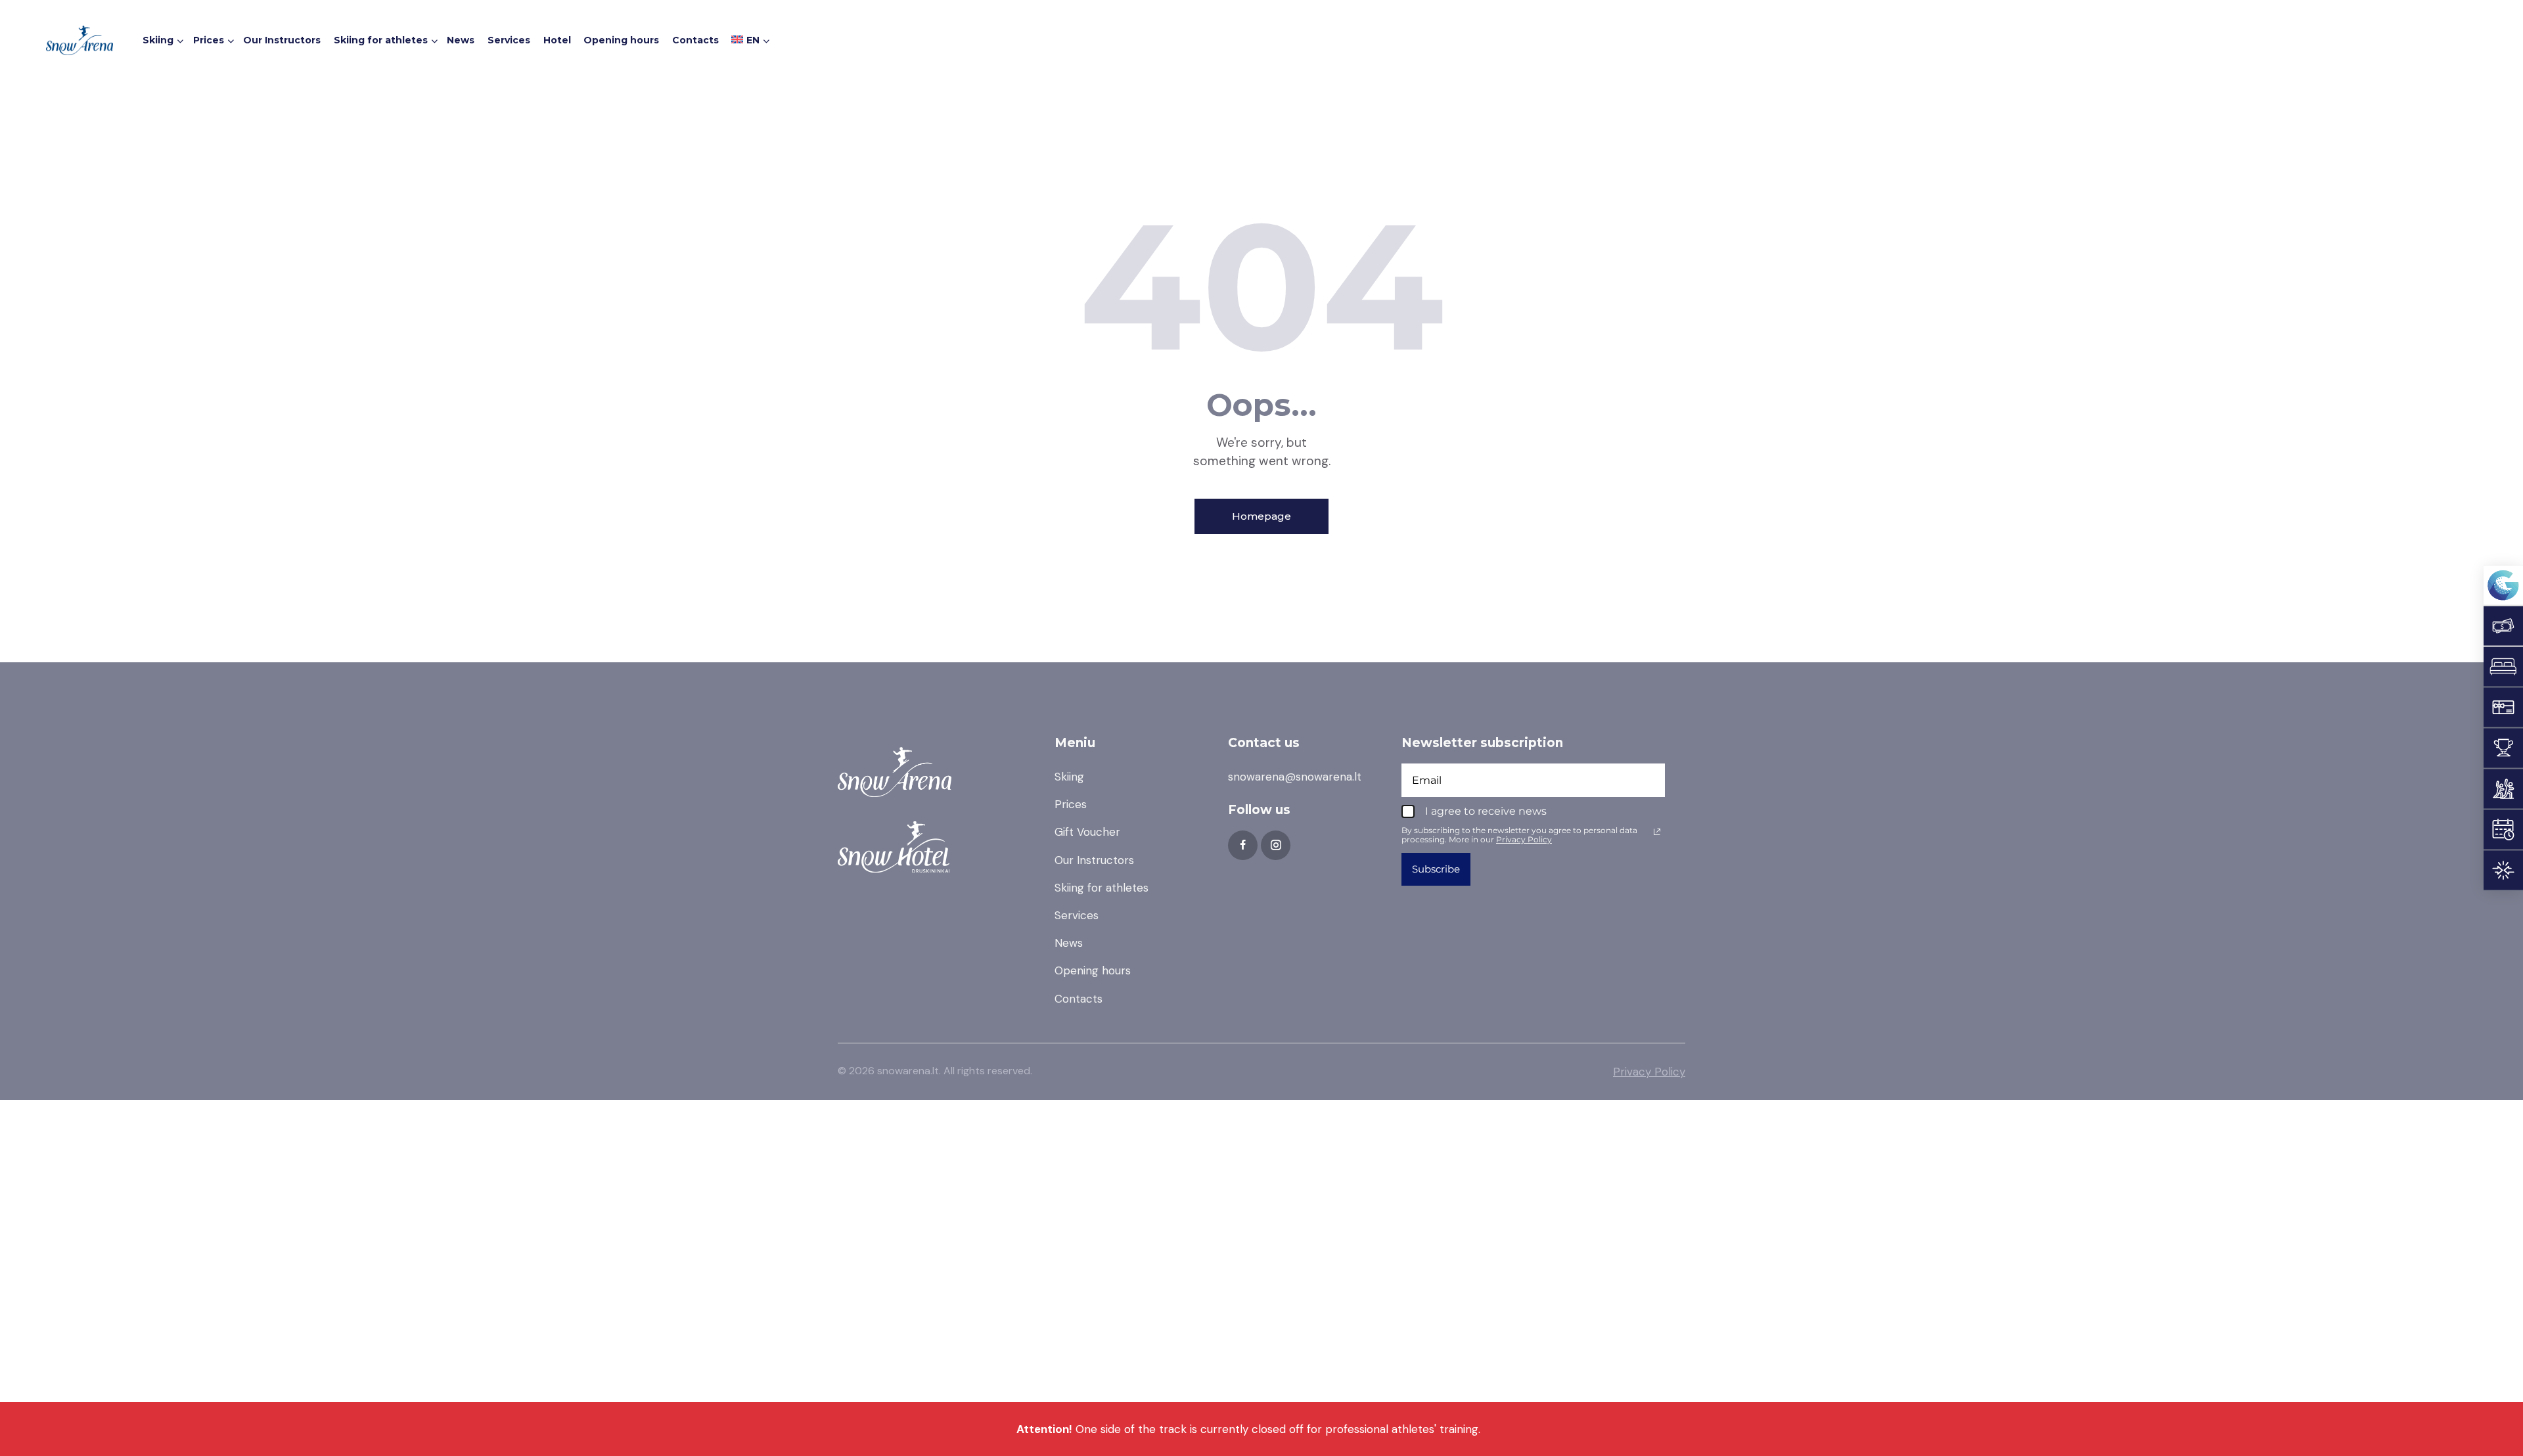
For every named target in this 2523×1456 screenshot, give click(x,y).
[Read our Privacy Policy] (1657, 832)
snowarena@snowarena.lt (1295, 777)
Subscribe (1436, 869)
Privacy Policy (1649, 1072)
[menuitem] (749, 42)
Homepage (1261, 516)
